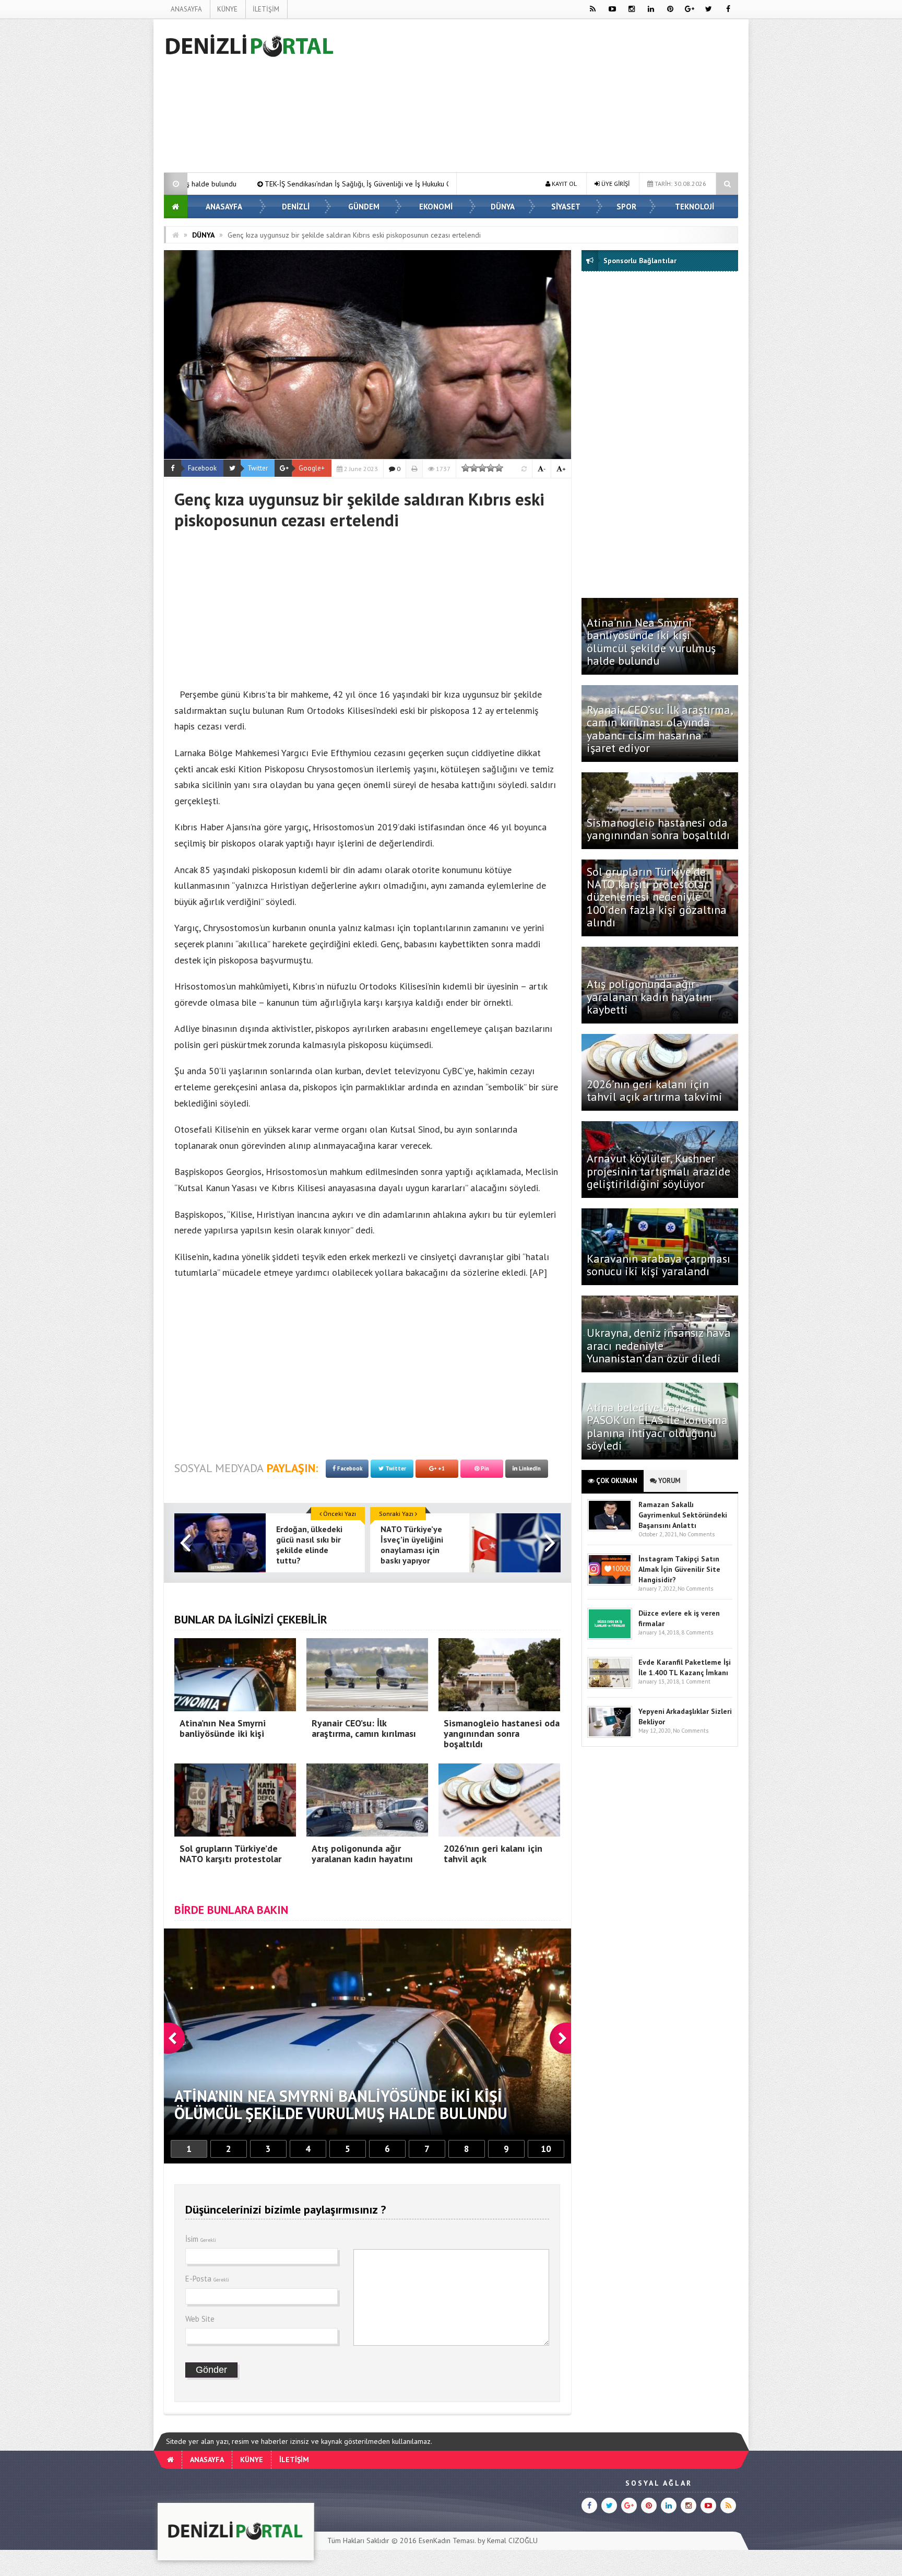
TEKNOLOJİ (695, 207)
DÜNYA (503, 207)
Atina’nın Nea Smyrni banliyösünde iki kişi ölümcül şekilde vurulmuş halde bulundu (651, 642)
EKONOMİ (436, 207)
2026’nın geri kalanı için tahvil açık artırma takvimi (655, 1090)
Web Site (200, 2319)
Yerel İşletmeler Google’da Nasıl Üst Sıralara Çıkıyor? (351, 184)
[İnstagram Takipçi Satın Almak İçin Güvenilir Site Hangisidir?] (610, 1583)
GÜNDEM (364, 207)
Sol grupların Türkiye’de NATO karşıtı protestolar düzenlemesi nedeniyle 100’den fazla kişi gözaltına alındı (657, 897)
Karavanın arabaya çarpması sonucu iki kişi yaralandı (658, 1265)
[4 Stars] (491, 468)
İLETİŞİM (266, 9)
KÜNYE (227, 9)
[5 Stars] (499, 468)
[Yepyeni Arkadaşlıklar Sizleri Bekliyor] (610, 1736)
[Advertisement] (111, 175)
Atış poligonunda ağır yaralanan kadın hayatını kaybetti (649, 996)
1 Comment (696, 1681)
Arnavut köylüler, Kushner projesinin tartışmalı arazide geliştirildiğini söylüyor (658, 1171)
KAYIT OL (563, 184)
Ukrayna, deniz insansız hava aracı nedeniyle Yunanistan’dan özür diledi (659, 1345)
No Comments (697, 1534)
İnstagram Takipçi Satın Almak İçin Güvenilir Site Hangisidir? (679, 1569)
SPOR (626, 207)
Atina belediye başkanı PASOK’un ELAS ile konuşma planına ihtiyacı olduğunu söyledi (657, 1426)
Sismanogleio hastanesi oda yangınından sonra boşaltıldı (660, 829)
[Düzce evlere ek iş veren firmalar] (610, 1637)
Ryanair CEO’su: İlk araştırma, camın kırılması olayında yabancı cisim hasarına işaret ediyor (660, 729)
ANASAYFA (186, 9)
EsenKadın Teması (447, 2540)
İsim (201, 2239)
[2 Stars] (474, 468)
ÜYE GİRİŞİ (615, 184)
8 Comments (697, 1632)
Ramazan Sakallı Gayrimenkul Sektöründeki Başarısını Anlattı (683, 1515)
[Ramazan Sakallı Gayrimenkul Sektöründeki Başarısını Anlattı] (610, 1529)
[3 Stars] (482, 468)
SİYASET (566, 207)
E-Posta (207, 2279)
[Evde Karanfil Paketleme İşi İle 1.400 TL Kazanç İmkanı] (610, 1686)
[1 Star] (466, 468)
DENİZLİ (296, 207)
